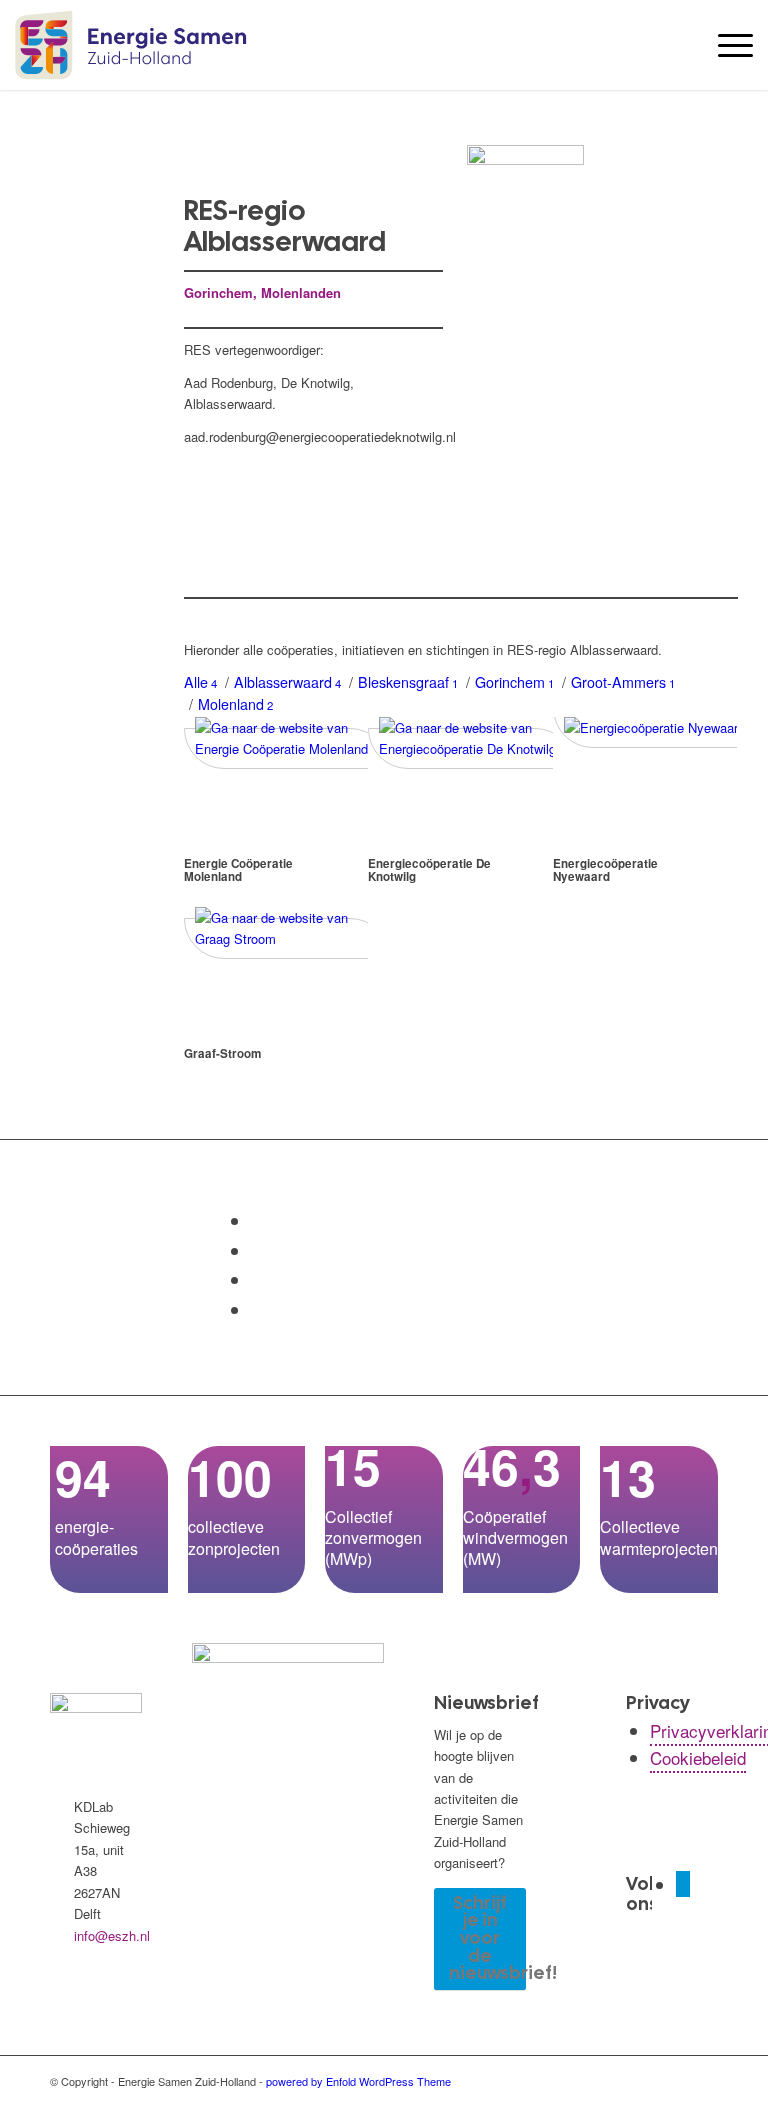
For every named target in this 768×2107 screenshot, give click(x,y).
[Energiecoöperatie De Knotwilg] (471, 748)
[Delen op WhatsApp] (258, 1250)
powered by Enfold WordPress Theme (358, 2081)
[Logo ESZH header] (130, 45)
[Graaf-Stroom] (287, 938)
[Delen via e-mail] (258, 1309)
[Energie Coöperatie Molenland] (287, 748)
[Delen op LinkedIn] (258, 1279)
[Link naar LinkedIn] (683, 1884)
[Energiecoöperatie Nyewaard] (656, 727)
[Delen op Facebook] (258, 1220)
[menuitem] (725, 45)
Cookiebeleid (698, 1757)
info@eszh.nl (112, 1935)
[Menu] (725, 45)
